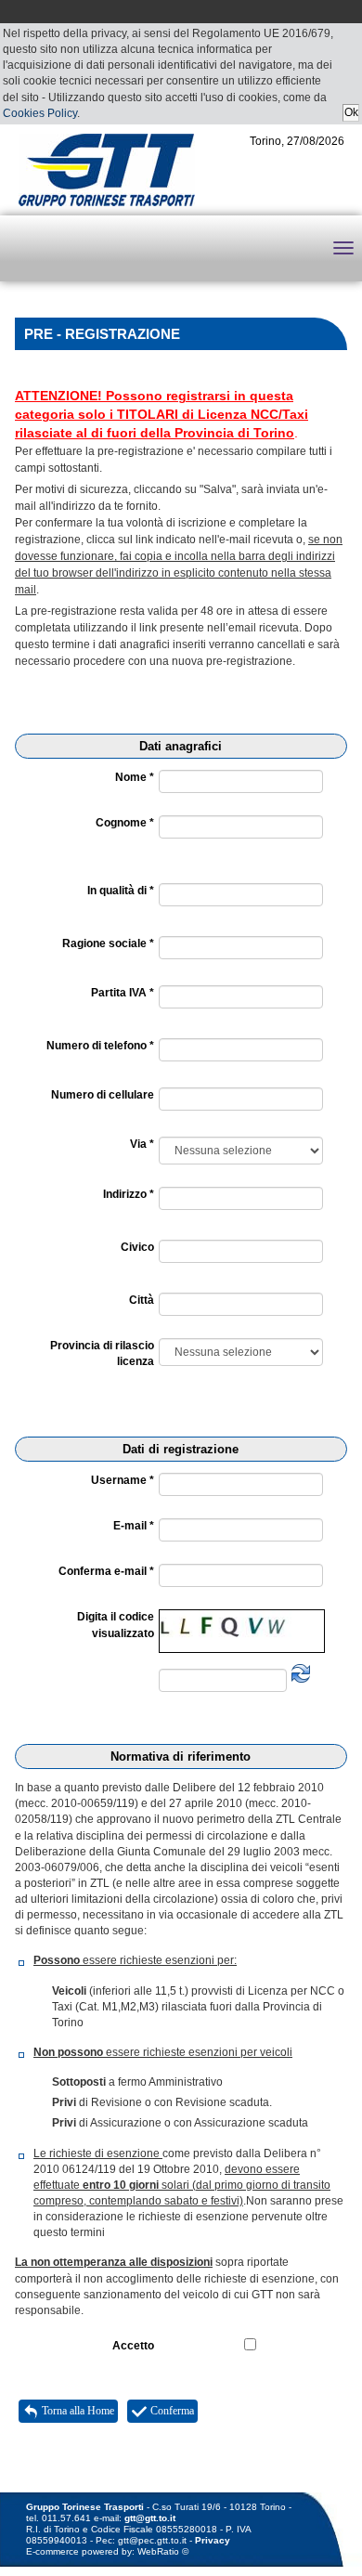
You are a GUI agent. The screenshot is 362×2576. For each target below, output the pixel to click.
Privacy (213, 2540)
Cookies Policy (40, 113)
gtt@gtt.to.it (150, 2518)
